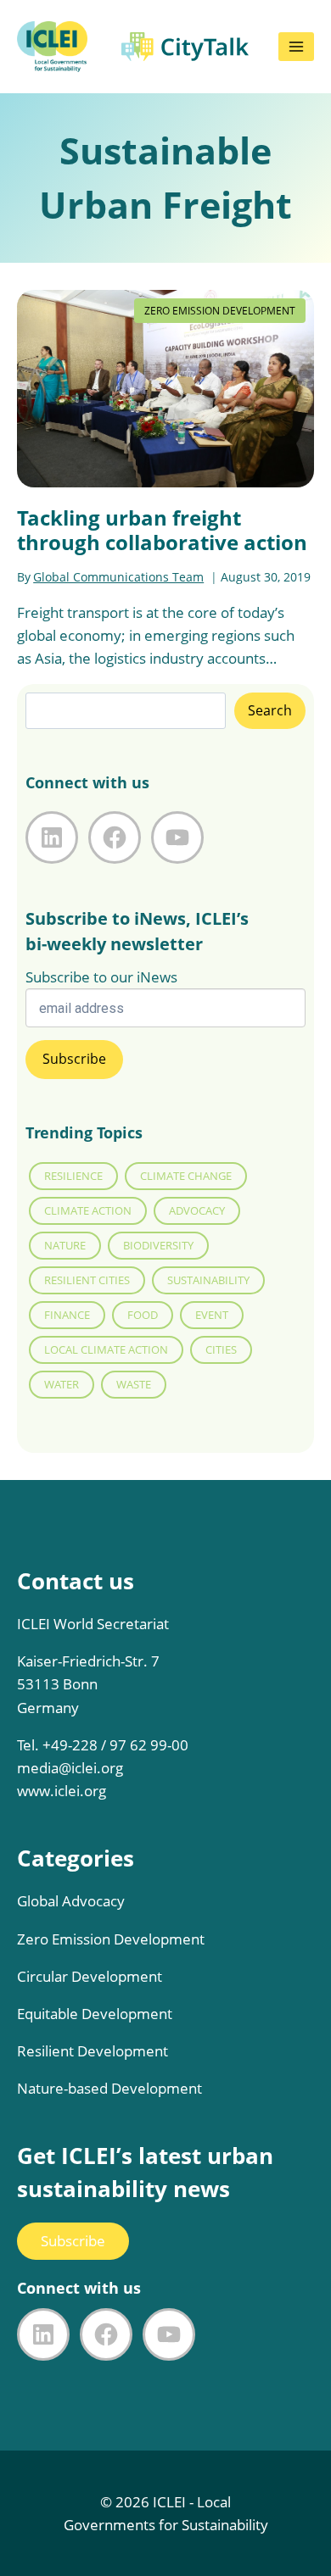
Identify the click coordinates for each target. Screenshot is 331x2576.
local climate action (106, 1349)
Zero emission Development (220, 311)
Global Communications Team (118, 577)
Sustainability (208, 1280)
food (143, 1315)
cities (221, 1349)
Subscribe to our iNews (101, 977)
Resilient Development (93, 2051)
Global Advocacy (71, 1901)
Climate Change (186, 1176)
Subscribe (73, 2241)
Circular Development (90, 1976)
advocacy (197, 1210)
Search (270, 710)
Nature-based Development (109, 2088)
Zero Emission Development (111, 1939)
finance (67, 1315)
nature (65, 1245)
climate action (88, 1210)
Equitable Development (95, 2014)
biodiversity (158, 1245)
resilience (73, 1176)
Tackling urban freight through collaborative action (162, 530)
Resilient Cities (87, 1280)
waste (134, 1384)
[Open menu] (296, 47)
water (62, 1384)
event (212, 1315)
